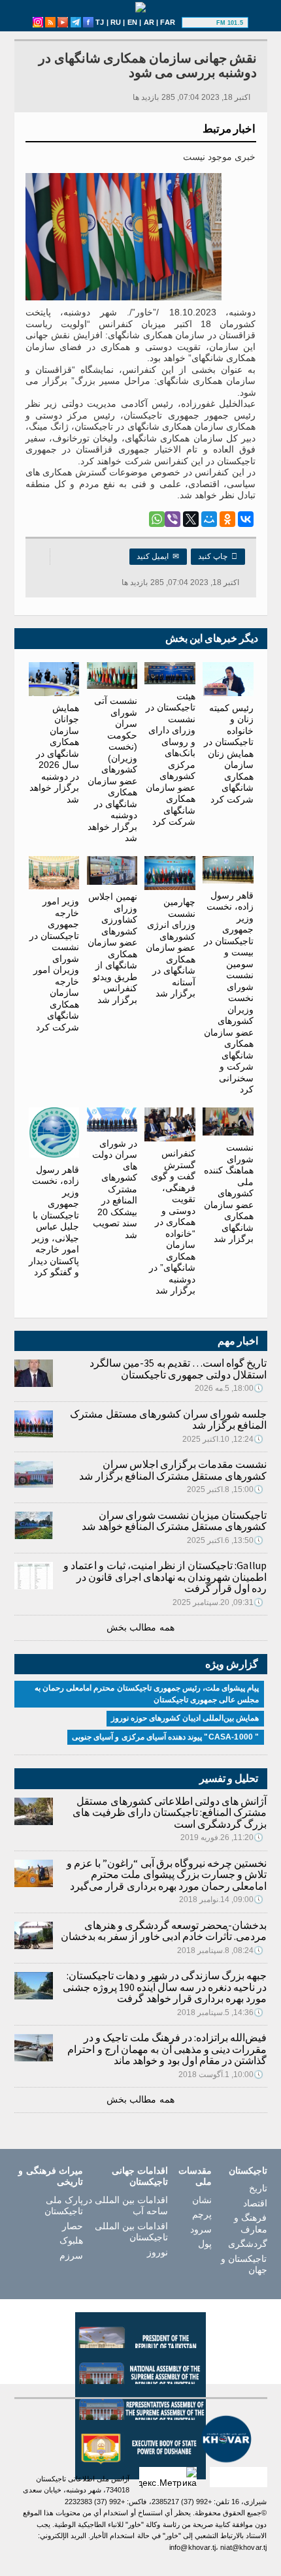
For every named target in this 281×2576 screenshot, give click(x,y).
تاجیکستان (248, 2171)
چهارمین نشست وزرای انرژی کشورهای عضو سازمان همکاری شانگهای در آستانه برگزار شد (171, 947)
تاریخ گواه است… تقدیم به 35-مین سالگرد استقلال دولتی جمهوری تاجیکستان (178, 1369)
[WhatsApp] (157, 519)
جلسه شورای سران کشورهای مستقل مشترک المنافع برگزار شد (168, 1420)
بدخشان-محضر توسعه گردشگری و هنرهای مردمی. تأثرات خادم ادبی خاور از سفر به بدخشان (164, 1931)
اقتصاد (255, 2203)
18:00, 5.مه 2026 (229, 1388)
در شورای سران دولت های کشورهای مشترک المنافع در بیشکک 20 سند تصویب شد (115, 1189)
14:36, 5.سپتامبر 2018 (221, 2012)
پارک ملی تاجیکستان (64, 2206)
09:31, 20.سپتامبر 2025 (218, 1602)
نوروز (157, 2252)
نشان (202, 2200)
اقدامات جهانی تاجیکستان (140, 2176)
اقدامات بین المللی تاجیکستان (131, 2232)
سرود (201, 2229)
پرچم (202, 2214)
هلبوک (71, 2240)
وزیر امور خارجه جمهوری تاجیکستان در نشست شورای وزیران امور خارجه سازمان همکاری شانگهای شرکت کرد (54, 964)
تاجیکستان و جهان (244, 2265)
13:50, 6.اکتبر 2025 (225, 1540)
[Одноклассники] (227, 519)
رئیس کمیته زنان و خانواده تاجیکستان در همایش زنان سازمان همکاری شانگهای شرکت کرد (229, 754)
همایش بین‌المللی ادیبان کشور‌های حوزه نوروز (185, 1718)
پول (205, 2244)
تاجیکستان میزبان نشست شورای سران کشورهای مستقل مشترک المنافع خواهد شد (174, 1521)
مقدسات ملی (195, 2176)
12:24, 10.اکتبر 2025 (223, 1439)
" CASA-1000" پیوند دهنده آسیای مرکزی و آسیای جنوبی (165, 1737)
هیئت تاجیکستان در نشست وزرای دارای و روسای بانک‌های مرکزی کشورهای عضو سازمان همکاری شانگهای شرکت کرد (171, 759)
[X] (191, 519)
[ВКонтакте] (246, 519)
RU (116, 22)
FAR (168, 22)
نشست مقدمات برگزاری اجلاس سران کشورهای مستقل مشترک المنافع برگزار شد (173, 1470)
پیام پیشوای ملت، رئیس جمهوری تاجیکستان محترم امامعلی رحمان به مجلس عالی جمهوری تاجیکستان (147, 1694)
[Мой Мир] (209, 519)
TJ (100, 22)
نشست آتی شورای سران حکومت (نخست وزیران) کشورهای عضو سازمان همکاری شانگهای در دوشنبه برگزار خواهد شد (112, 769)
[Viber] (173, 519)
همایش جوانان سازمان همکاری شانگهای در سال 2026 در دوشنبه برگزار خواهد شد (54, 754)
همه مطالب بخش (140, 1627)
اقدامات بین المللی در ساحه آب (126, 2206)
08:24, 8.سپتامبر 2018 (221, 1950)
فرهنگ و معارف (250, 2223)
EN (132, 22)
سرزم (71, 2255)
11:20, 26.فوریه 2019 (222, 1837)
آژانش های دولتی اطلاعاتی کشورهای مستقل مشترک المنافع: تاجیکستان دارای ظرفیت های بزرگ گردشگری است (170, 1812)
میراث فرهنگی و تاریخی (50, 2176)
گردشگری (247, 2244)
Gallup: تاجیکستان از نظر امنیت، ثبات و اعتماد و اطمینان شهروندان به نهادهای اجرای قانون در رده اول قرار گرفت (165, 1577)
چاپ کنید (218, 556)
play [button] (201, 23)
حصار (73, 2226)
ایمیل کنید (158, 556)
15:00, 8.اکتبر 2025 (225, 1489)
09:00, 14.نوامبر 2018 (222, 1900)
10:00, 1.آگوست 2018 (221, 2075)
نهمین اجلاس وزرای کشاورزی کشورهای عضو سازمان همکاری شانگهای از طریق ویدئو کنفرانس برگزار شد (112, 948)
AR (149, 22)
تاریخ (258, 2188)
